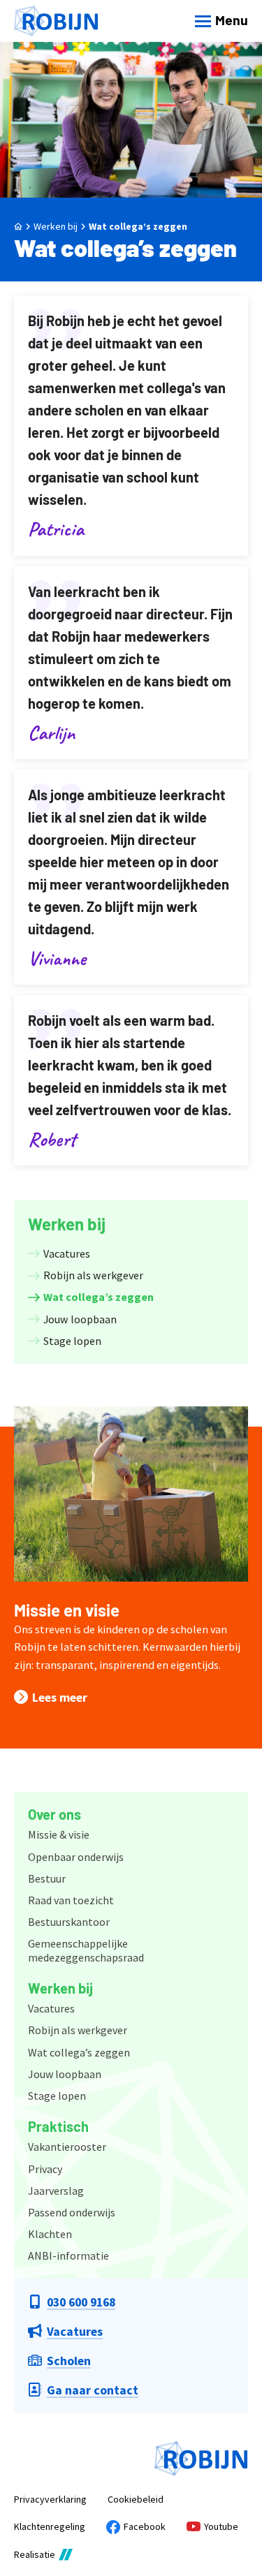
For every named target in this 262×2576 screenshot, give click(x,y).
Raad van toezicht (71, 1900)
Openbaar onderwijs (76, 1857)
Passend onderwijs (72, 2212)
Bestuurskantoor (69, 1922)
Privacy (45, 2169)
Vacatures (51, 2008)
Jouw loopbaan (65, 2074)
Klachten (50, 2234)
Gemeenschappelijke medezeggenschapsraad (86, 1950)
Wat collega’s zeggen (138, 226)
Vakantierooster (67, 2147)
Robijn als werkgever (78, 2030)
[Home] (56, 21)
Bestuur (47, 1878)
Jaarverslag (56, 2191)
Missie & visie (59, 1834)
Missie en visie (67, 1610)
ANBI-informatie (68, 2255)
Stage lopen (57, 2096)
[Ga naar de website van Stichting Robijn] (201, 2459)
